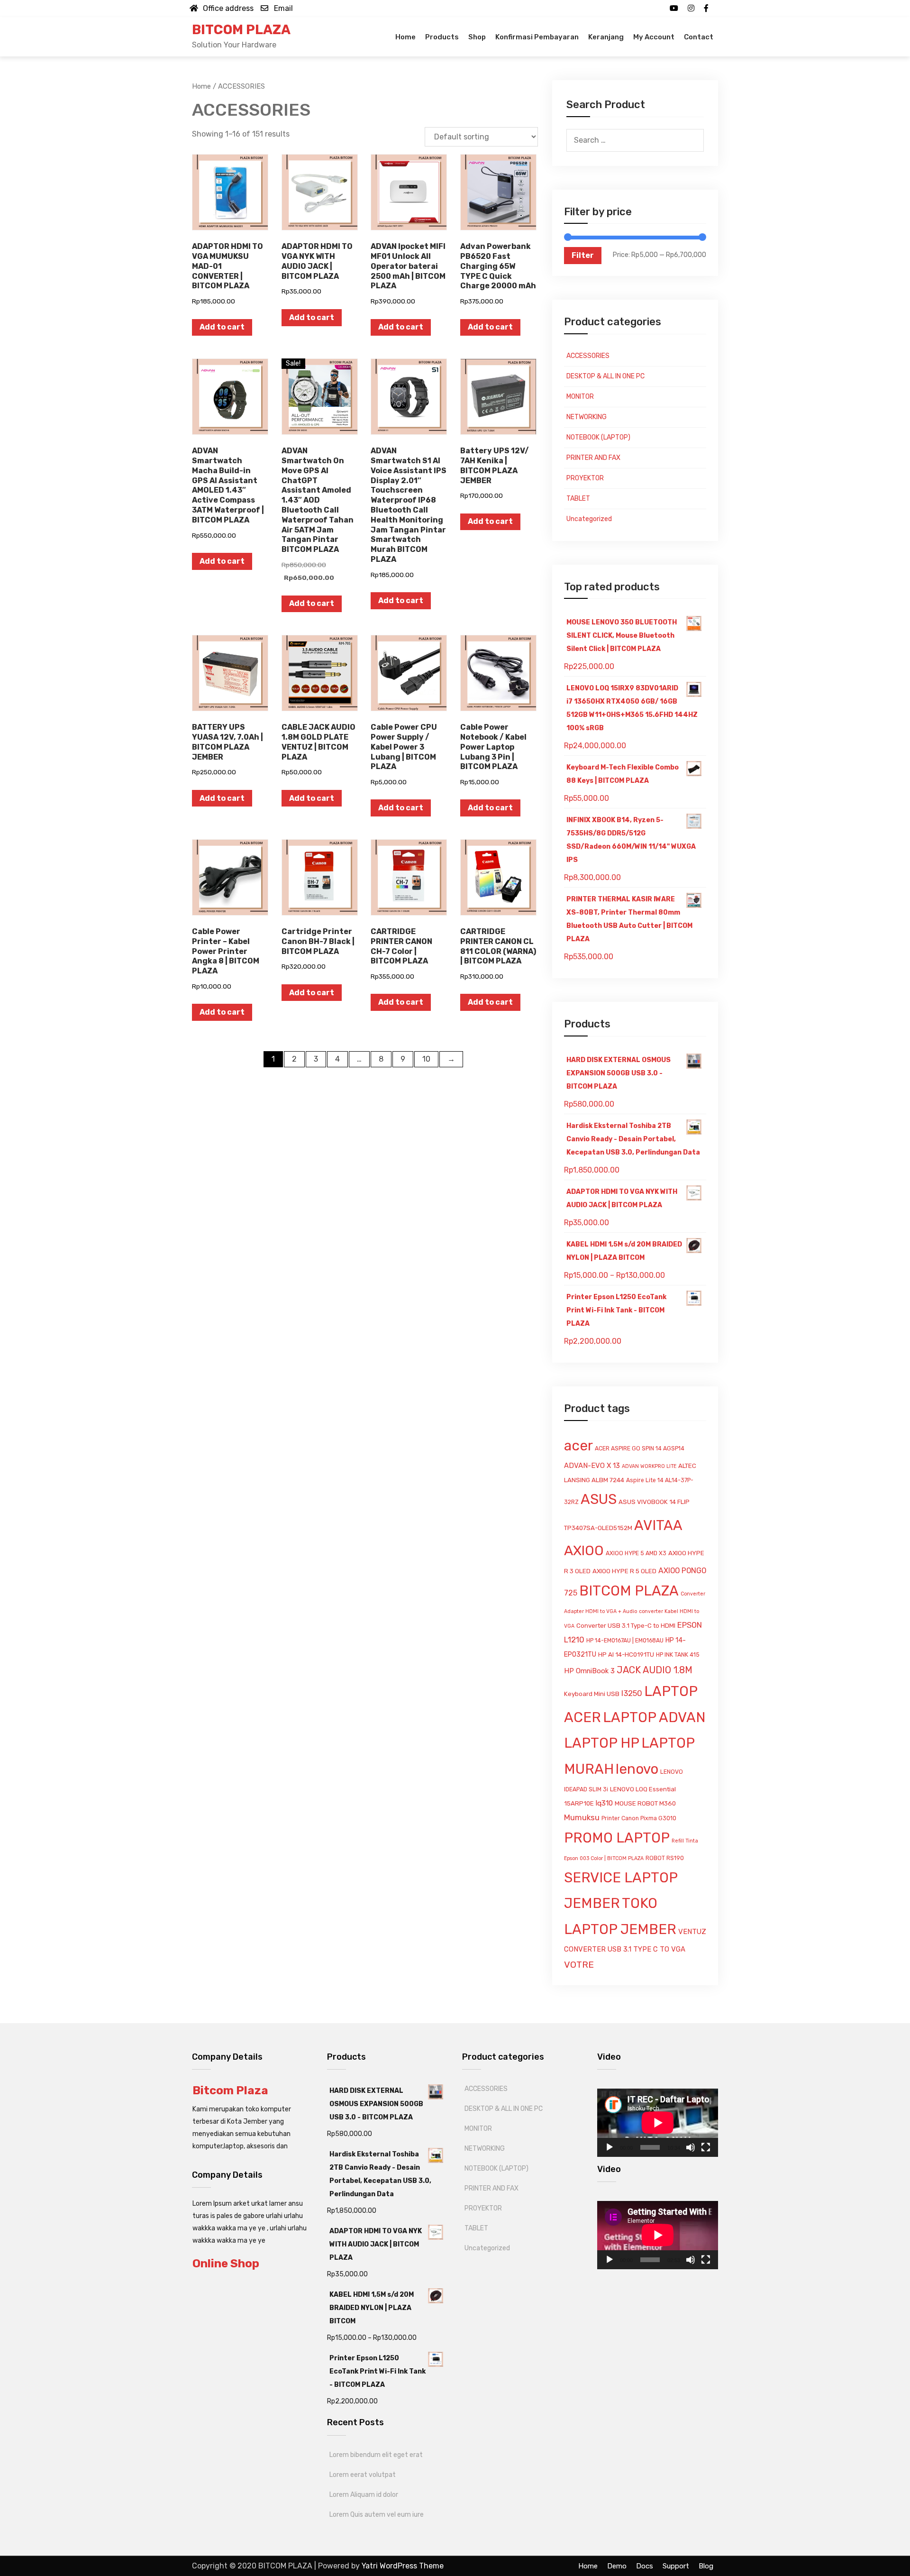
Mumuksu (582, 1817)
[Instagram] (691, 8)
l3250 (632, 1693)
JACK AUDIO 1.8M (655, 1670)
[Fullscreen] (706, 2147)
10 (426, 1059)
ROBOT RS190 (665, 1858)
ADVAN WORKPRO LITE (649, 1466)
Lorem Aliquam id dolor (364, 2495)
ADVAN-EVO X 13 (592, 1466)
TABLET (578, 499)
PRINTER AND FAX (593, 458)
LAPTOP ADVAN (654, 1717)
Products (442, 37)
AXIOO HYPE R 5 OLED (624, 1571)
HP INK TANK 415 (678, 1655)
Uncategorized (589, 519)
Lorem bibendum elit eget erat (376, 2455)
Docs (645, 2566)
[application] (658, 2122)
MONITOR (580, 397)
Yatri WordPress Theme (403, 2566)
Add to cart (222, 327)
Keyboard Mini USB (592, 1694)
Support (676, 2566)
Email (283, 8)
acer (578, 1446)
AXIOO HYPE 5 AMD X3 (636, 1553)
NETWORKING (587, 417)
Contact (699, 37)
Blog (706, 2566)
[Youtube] (674, 8)
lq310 (604, 1803)
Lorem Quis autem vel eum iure (377, 2515)
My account (654, 37)
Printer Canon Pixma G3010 (639, 1818)
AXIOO (584, 1550)
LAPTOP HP (602, 1743)
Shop (477, 37)
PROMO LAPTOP (617, 1838)
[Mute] (691, 2147)
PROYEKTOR (585, 478)
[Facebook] (706, 8)
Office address (228, 8)
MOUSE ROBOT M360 (645, 1803)
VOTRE (579, 1965)
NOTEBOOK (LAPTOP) (598, 437)
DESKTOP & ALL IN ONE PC (605, 376)
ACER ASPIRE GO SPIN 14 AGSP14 (640, 1448)
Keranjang (606, 37)
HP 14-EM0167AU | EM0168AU (625, 1641)
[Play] (610, 2147)
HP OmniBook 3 (589, 1671)
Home (405, 37)
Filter (583, 255)
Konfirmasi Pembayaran (537, 37)
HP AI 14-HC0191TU (626, 1655)
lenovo (637, 1769)
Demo (617, 2566)
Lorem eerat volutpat (363, 2475)
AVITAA (658, 1525)
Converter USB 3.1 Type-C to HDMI (626, 1626)
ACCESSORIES (588, 356)
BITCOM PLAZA (241, 30)
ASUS (599, 1499)
